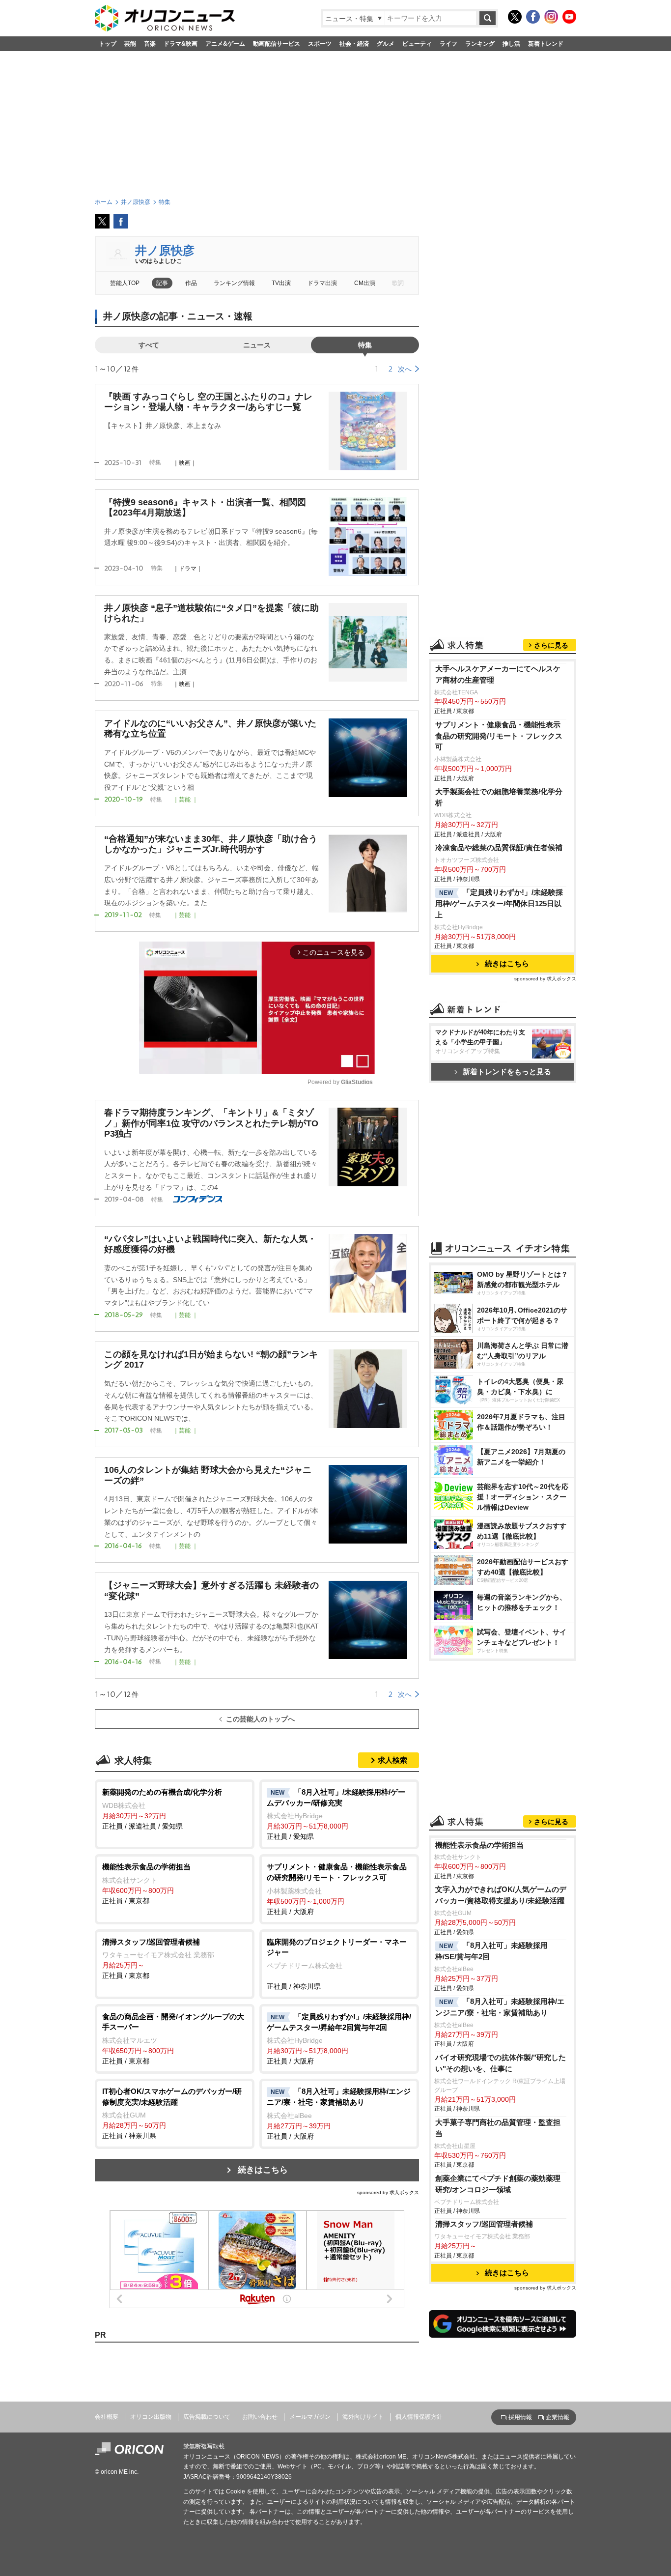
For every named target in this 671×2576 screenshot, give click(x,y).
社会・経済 (354, 44)
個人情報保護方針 (419, 2417)
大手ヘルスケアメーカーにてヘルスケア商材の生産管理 (498, 674)
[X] (515, 17)
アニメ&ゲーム (225, 44)
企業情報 (558, 2417)
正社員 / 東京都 (146, 1884)
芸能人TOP (125, 283)
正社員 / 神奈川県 (337, 1964)
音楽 (150, 44)
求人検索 (392, 1760)
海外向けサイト (363, 2417)
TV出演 (281, 283)
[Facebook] (533, 17)
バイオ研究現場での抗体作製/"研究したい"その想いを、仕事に (501, 2063)
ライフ (448, 44)
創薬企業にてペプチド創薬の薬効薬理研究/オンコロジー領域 (498, 2184)
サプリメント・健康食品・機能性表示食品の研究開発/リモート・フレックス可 (499, 736)
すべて (149, 345)
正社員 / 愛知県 (336, 1814)
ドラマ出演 (322, 283)
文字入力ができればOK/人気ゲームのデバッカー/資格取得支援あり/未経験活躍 (501, 1895)
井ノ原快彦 (165, 250)
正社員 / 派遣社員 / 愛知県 (162, 1809)
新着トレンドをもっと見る (507, 1072)
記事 (162, 283)
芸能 (130, 44)
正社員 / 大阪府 (337, 1889)
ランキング (480, 44)
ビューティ (417, 44)
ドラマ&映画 (181, 44)
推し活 (511, 44)
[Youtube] (569, 17)
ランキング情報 (234, 283)
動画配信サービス (277, 44)
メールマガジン (310, 2417)
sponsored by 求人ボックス (388, 2192)
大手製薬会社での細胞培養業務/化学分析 (499, 797)
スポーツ (320, 44)
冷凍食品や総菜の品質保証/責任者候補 (499, 847)
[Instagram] (551, 17)
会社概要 (107, 2417)
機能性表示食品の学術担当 (479, 1845)
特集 (365, 345)
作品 (191, 283)
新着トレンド (546, 44)
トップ (108, 44)
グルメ (386, 44)
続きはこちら (263, 2170)
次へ (405, 369)
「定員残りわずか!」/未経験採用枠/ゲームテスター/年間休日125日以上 (499, 903)
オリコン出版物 (151, 2417)
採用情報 (520, 2417)
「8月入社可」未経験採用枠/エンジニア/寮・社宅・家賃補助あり (500, 2007)
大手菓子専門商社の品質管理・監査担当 (498, 2128)
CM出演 (365, 283)
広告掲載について (207, 2417)
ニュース (257, 345)
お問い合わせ (260, 2417)
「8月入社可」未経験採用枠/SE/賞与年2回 (491, 1951)
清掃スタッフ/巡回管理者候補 (484, 2224)
